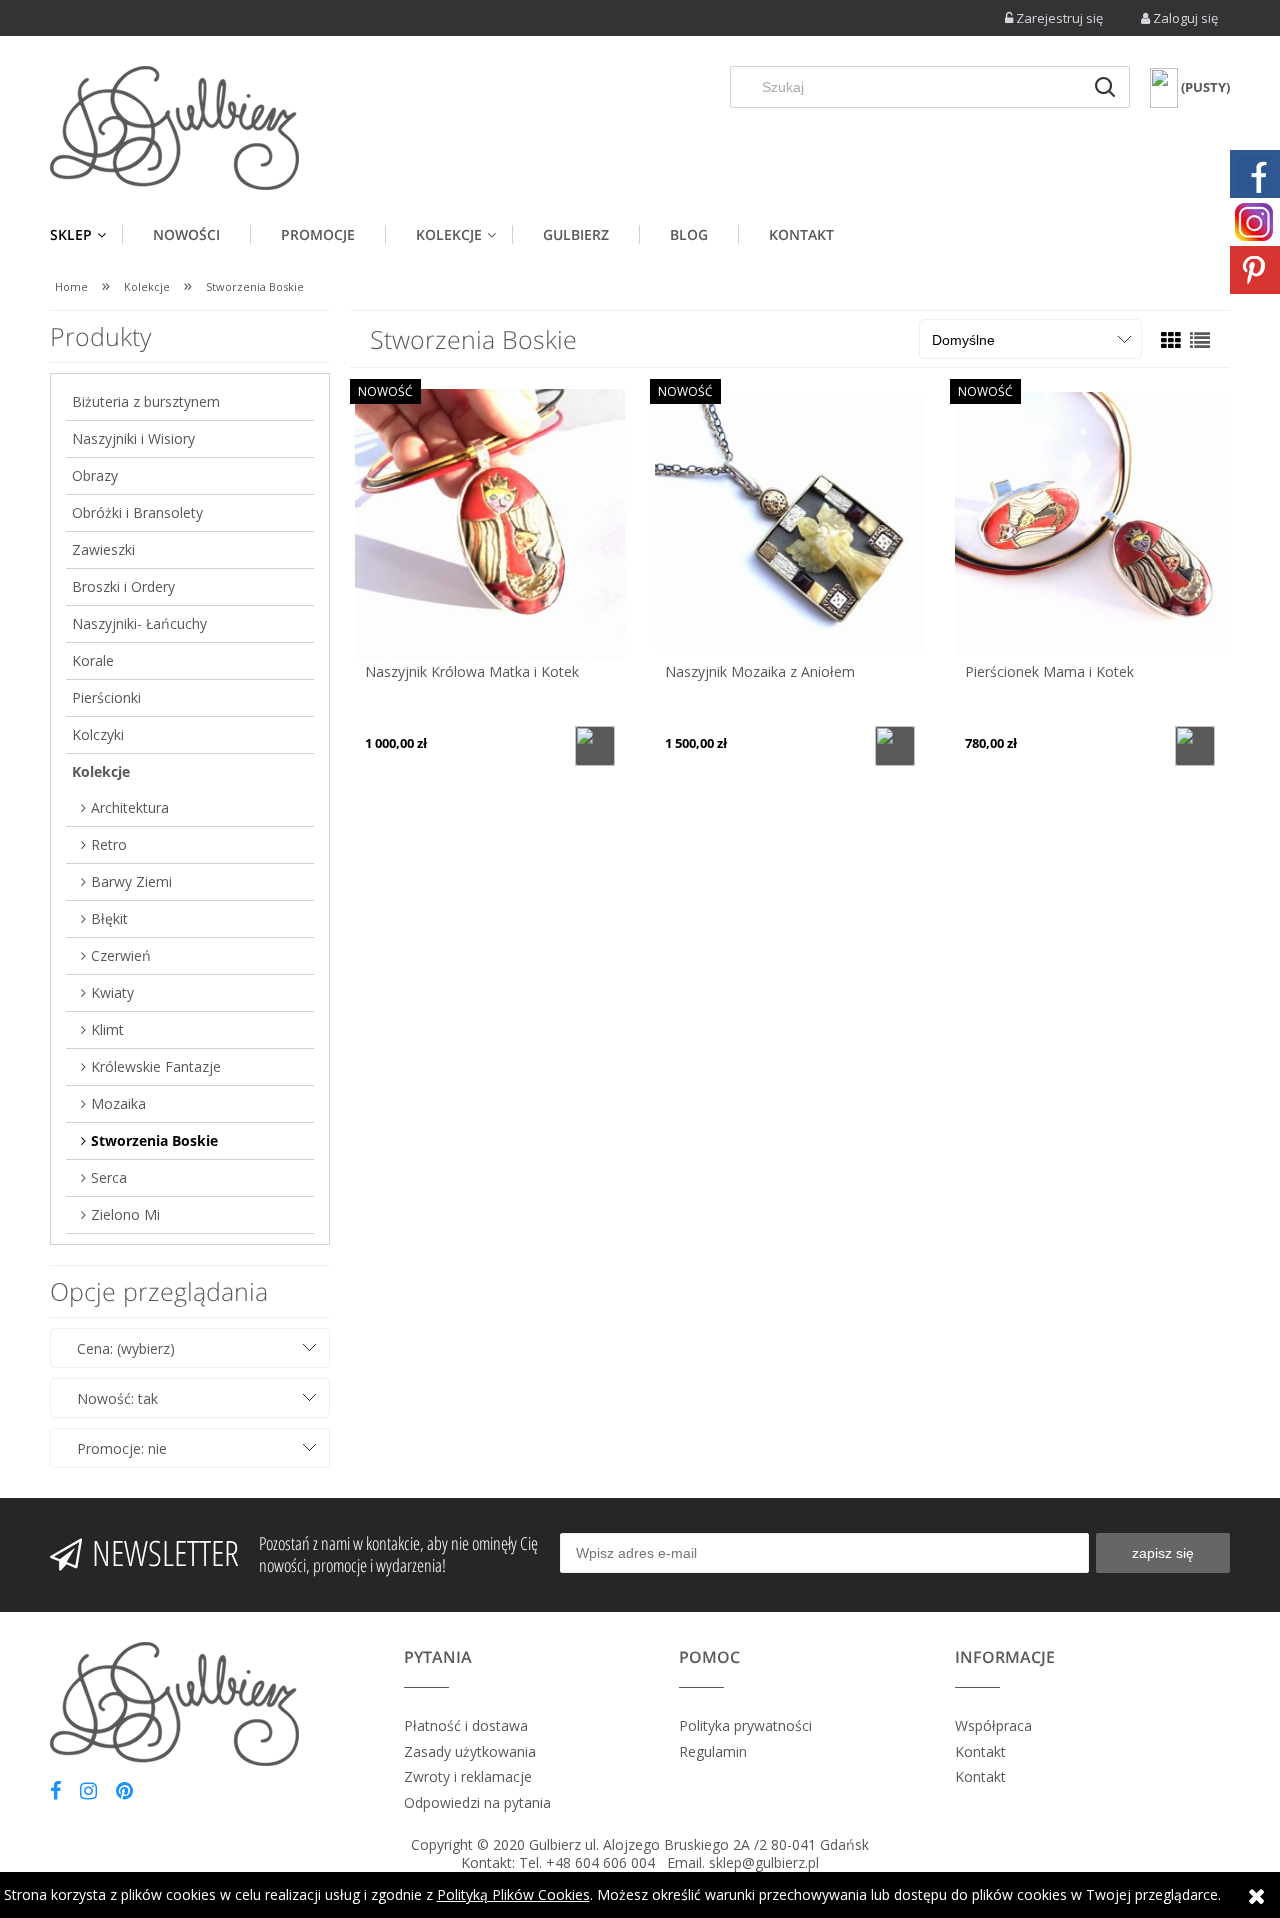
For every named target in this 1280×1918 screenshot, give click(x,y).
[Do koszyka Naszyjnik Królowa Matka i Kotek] (595, 746)
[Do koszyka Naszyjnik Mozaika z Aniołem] (895, 746)
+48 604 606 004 (600, 1862)
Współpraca (993, 1725)
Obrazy (95, 475)
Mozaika (118, 1103)
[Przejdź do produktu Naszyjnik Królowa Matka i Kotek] (490, 523)
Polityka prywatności (745, 1725)
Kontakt (980, 1751)
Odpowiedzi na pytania (477, 1802)
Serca (109, 1177)
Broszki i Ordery (123, 586)
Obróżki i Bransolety (137, 512)
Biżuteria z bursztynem (146, 401)
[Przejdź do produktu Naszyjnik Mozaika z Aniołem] (790, 523)
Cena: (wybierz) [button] (126, 1348)
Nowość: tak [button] (117, 1398)
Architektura (130, 807)
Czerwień (121, 955)
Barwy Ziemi (131, 881)
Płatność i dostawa (466, 1725)
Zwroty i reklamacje (468, 1776)
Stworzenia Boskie (154, 1140)
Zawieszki (103, 549)
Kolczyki (98, 734)
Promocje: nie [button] (122, 1448)
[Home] (174, 128)
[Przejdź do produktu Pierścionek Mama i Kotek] (1090, 523)
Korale (93, 660)
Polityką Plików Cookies (513, 1894)
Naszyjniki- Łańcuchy (139, 623)
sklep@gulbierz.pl (764, 1862)
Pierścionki (106, 697)
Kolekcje (101, 771)
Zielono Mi (125, 1214)
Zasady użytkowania (470, 1751)
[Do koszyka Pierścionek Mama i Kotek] (1195, 746)
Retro (109, 844)
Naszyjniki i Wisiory (133, 438)
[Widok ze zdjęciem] (1171, 340)
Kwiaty (112, 992)
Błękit (109, 918)
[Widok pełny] (1200, 340)
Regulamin (713, 1751)
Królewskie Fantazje (156, 1066)
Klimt (107, 1029)
